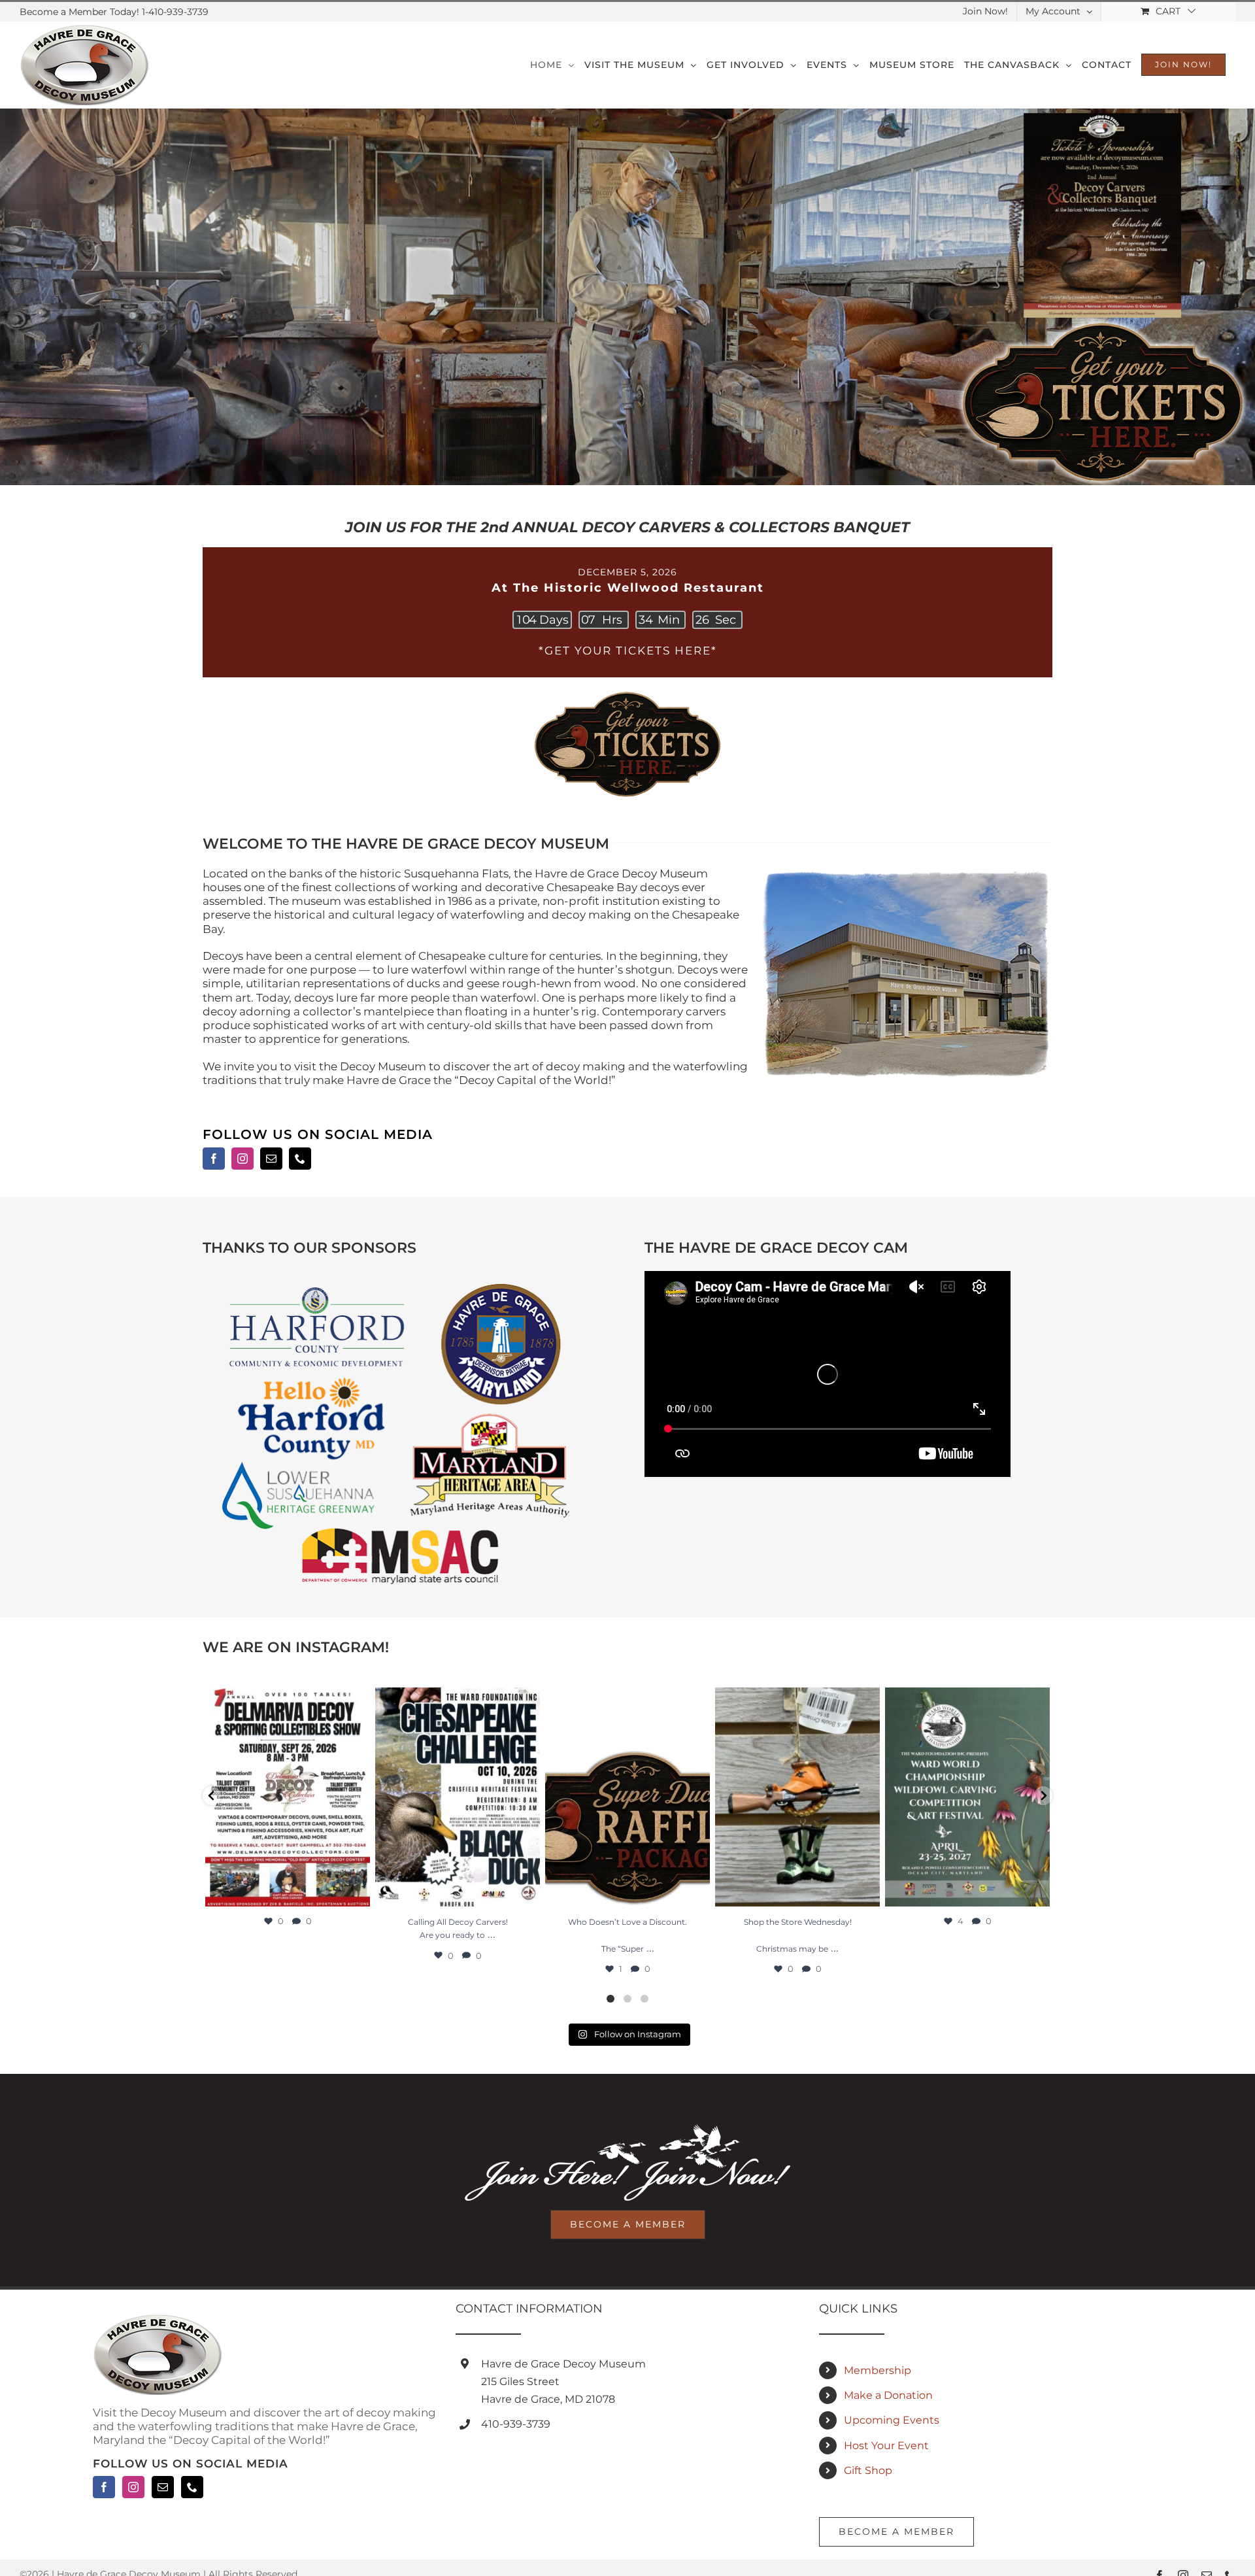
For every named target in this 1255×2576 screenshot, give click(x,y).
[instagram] (243, 1159)
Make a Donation (888, 2395)
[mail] (271, 1159)
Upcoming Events (892, 2420)
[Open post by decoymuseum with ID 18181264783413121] (627, 1797)
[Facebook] (104, 2487)
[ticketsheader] (627, 692)
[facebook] (214, 1159)
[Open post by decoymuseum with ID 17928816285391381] (797, 1797)
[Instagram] (133, 2487)
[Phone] (192, 2487)
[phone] (300, 1159)
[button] (212, 1796)
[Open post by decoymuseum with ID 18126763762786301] (288, 1797)
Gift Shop (868, 2470)
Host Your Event (886, 2446)
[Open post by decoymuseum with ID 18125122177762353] (967, 1797)
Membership (878, 2370)
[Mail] (163, 2487)
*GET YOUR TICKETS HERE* (628, 651)
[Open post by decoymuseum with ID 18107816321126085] (458, 1797)
